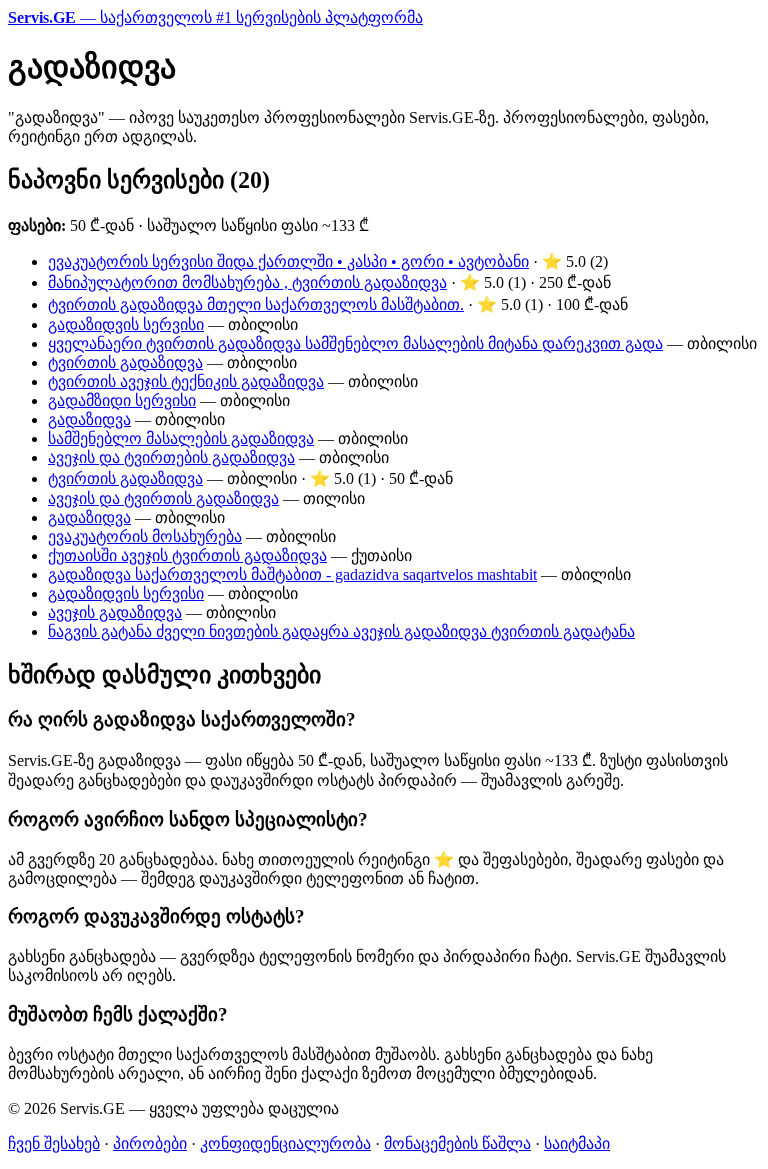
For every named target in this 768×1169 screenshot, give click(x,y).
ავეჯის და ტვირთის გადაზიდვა (163, 498)
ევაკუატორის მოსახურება (145, 536)
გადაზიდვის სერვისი (126, 324)
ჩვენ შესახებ (54, 1143)
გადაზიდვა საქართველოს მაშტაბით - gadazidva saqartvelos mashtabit (292, 574)
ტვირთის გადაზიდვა (125, 362)
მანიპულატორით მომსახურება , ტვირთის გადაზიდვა (247, 282)
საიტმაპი (577, 1143)
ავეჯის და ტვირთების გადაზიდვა (171, 457)
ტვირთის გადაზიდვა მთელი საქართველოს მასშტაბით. (256, 304)
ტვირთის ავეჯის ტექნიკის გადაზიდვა (186, 381)
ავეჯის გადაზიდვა (115, 612)
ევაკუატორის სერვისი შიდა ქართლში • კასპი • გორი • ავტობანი (288, 261)
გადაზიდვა (89, 419)
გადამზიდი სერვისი (122, 400)
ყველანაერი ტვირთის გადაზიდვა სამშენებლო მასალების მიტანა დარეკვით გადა (355, 343)
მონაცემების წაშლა (457, 1143)
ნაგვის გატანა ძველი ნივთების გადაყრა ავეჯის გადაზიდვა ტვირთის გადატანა (341, 631)
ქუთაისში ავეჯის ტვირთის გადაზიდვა (187, 555)
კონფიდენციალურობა (285, 1143)
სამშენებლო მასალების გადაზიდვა (181, 438)
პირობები (150, 1143)
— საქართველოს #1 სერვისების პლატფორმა (215, 17)
